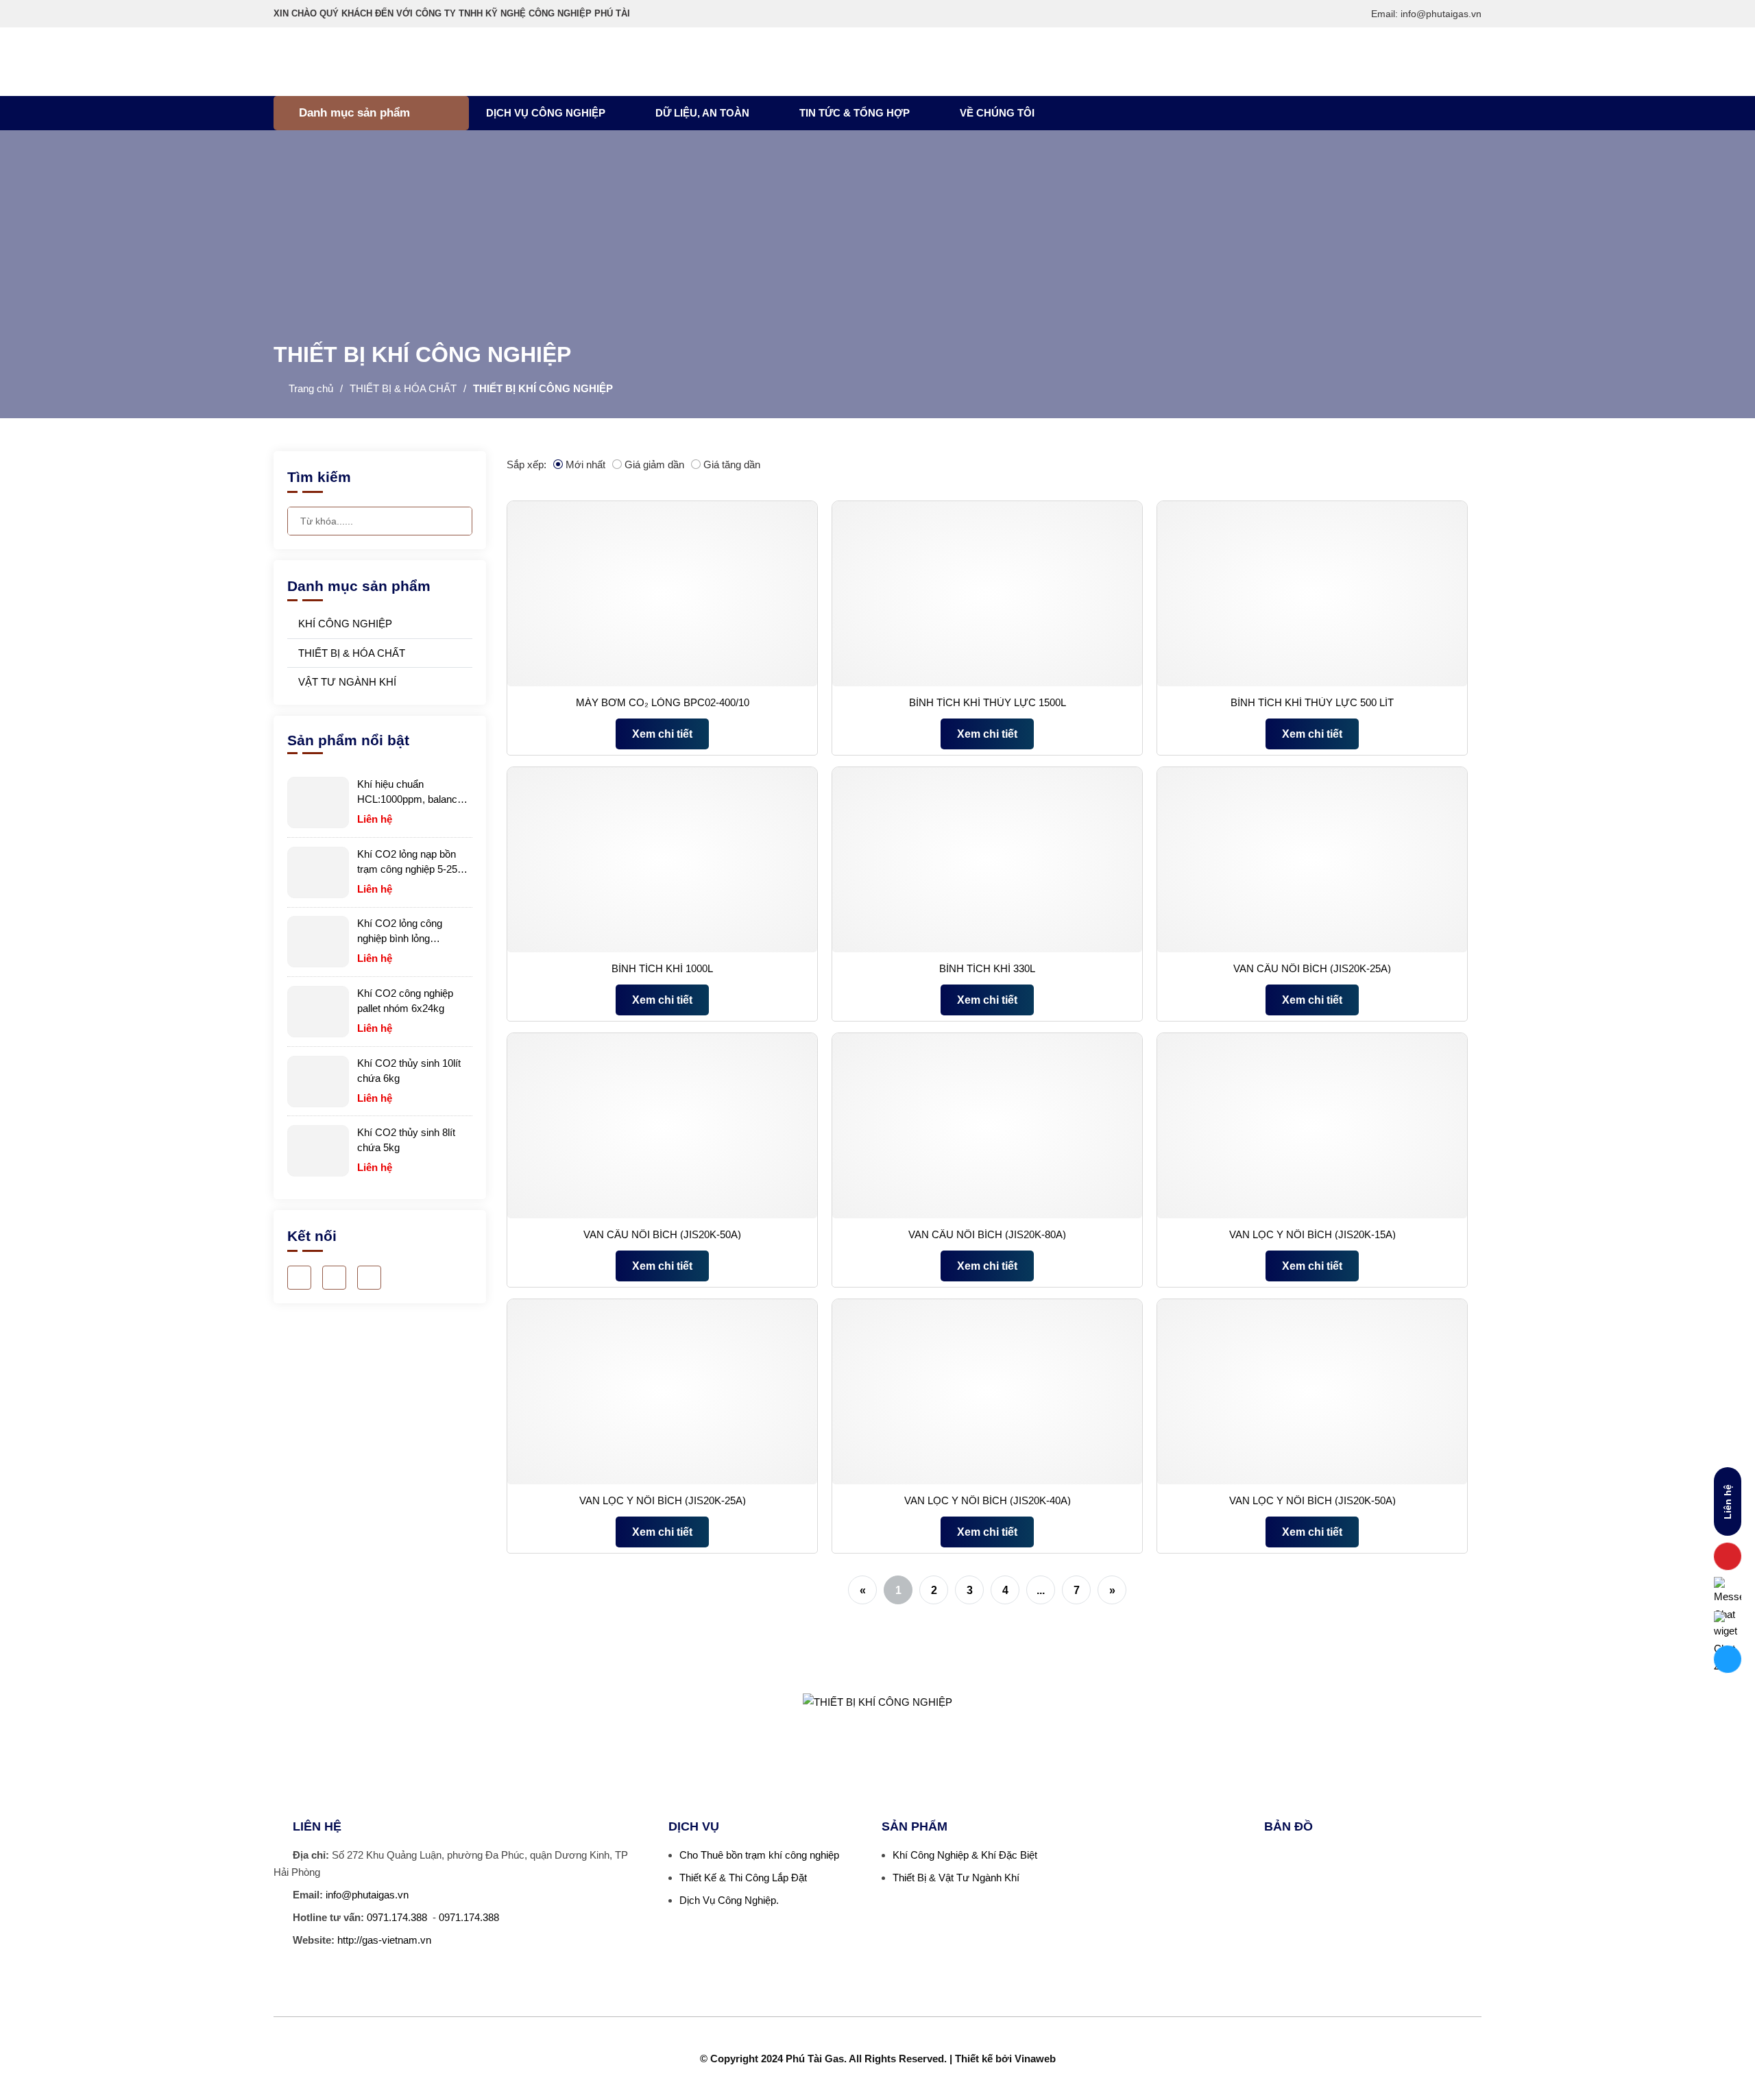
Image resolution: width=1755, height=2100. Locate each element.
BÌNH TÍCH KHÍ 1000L (662, 968)
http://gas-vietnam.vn (384, 1940)
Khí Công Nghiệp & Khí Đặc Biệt (965, 1855)
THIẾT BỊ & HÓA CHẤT (403, 388)
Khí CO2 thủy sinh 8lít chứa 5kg (406, 1140)
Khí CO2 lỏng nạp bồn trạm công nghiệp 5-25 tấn (407, 862)
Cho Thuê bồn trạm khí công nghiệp (759, 1855)
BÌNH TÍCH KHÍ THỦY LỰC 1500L (988, 702)
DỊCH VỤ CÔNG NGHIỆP (546, 113)
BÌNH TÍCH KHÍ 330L (987, 968)
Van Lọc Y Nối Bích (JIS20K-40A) (988, 1500)
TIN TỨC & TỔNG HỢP (855, 113)
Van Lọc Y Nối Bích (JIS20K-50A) (1312, 1500)
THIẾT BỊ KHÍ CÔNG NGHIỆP (543, 388)
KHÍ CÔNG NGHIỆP (344, 624)
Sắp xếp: (526, 464)
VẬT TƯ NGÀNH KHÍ (346, 682)
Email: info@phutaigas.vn (1426, 14)
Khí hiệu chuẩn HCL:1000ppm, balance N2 (410, 793)
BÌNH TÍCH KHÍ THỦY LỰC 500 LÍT (1312, 702)
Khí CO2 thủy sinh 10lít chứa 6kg (409, 1071)
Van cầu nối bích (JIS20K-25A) (1312, 968)
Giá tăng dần (732, 464)
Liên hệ (1728, 1502)
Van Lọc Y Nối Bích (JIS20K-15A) (1312, 1234)
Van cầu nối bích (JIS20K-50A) (662, 1234)
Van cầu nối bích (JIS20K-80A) (987, 1234)
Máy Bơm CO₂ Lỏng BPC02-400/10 (663, 702)
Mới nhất (585, 464)
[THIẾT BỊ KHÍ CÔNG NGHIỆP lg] (254, 62)
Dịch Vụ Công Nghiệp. (729, 1900)
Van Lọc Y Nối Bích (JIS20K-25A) (663, 1500)
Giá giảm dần (654, 464)
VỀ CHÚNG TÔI (997, 113)
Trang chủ (311, 388)
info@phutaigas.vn (367, 1895)
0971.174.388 (397, 1917)
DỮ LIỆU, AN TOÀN (702, 113)
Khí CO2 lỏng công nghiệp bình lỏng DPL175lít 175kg (400, 932)
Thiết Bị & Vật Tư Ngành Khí (956, 1878)
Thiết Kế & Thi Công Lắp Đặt (743, 1878)
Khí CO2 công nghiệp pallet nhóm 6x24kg (405, 1001)
